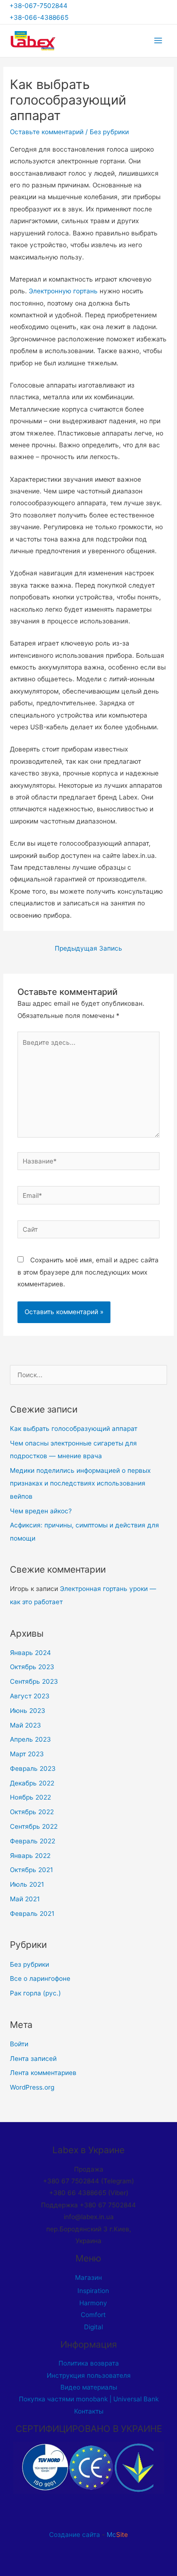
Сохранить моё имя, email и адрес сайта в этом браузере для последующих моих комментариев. (88, 1272)
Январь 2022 (30, 1856)
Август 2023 (30, 1696)
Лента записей (33, 2059)
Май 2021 (25, 1899)
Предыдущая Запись (88, 948)
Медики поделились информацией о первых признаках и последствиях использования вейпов (80, 1483)
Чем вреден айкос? (41, 1511)
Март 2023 (27, 1754)
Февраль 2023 (33, 1768)
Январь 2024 (30, 1653)
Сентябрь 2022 (34, 1826)
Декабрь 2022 (32, 1783)
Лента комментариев (43, 2073)
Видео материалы (89, 2387)
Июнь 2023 (28, 1711)
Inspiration (93, 2291)
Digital (93, 2327)
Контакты (89, 2411)
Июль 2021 (27, 1884)
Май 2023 (25, 1725)
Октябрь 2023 (32, 1667)
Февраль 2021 (32, 1914)
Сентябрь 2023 (34, 1681)
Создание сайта (75, 2535)
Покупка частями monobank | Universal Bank (89, 2399)
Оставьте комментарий (47, 132)
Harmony (93, 2303)
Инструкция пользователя (89, 2375)
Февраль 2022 (33, 1841)
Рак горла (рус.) (35, 1993)
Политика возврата (89, 2363)
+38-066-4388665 (39, 17)
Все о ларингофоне (40, 1978)
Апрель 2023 (30, 1739)
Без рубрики (109, 132)
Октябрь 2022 (32, 1812)
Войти (19, 2044)
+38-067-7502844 (40, 6)
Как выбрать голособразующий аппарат (74, 1429)
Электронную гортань (63, 291)
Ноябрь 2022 (30, 1797)
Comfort (93, 2315)
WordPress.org (32, 2087)
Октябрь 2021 (31, 1870)
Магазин (88, 2277)
